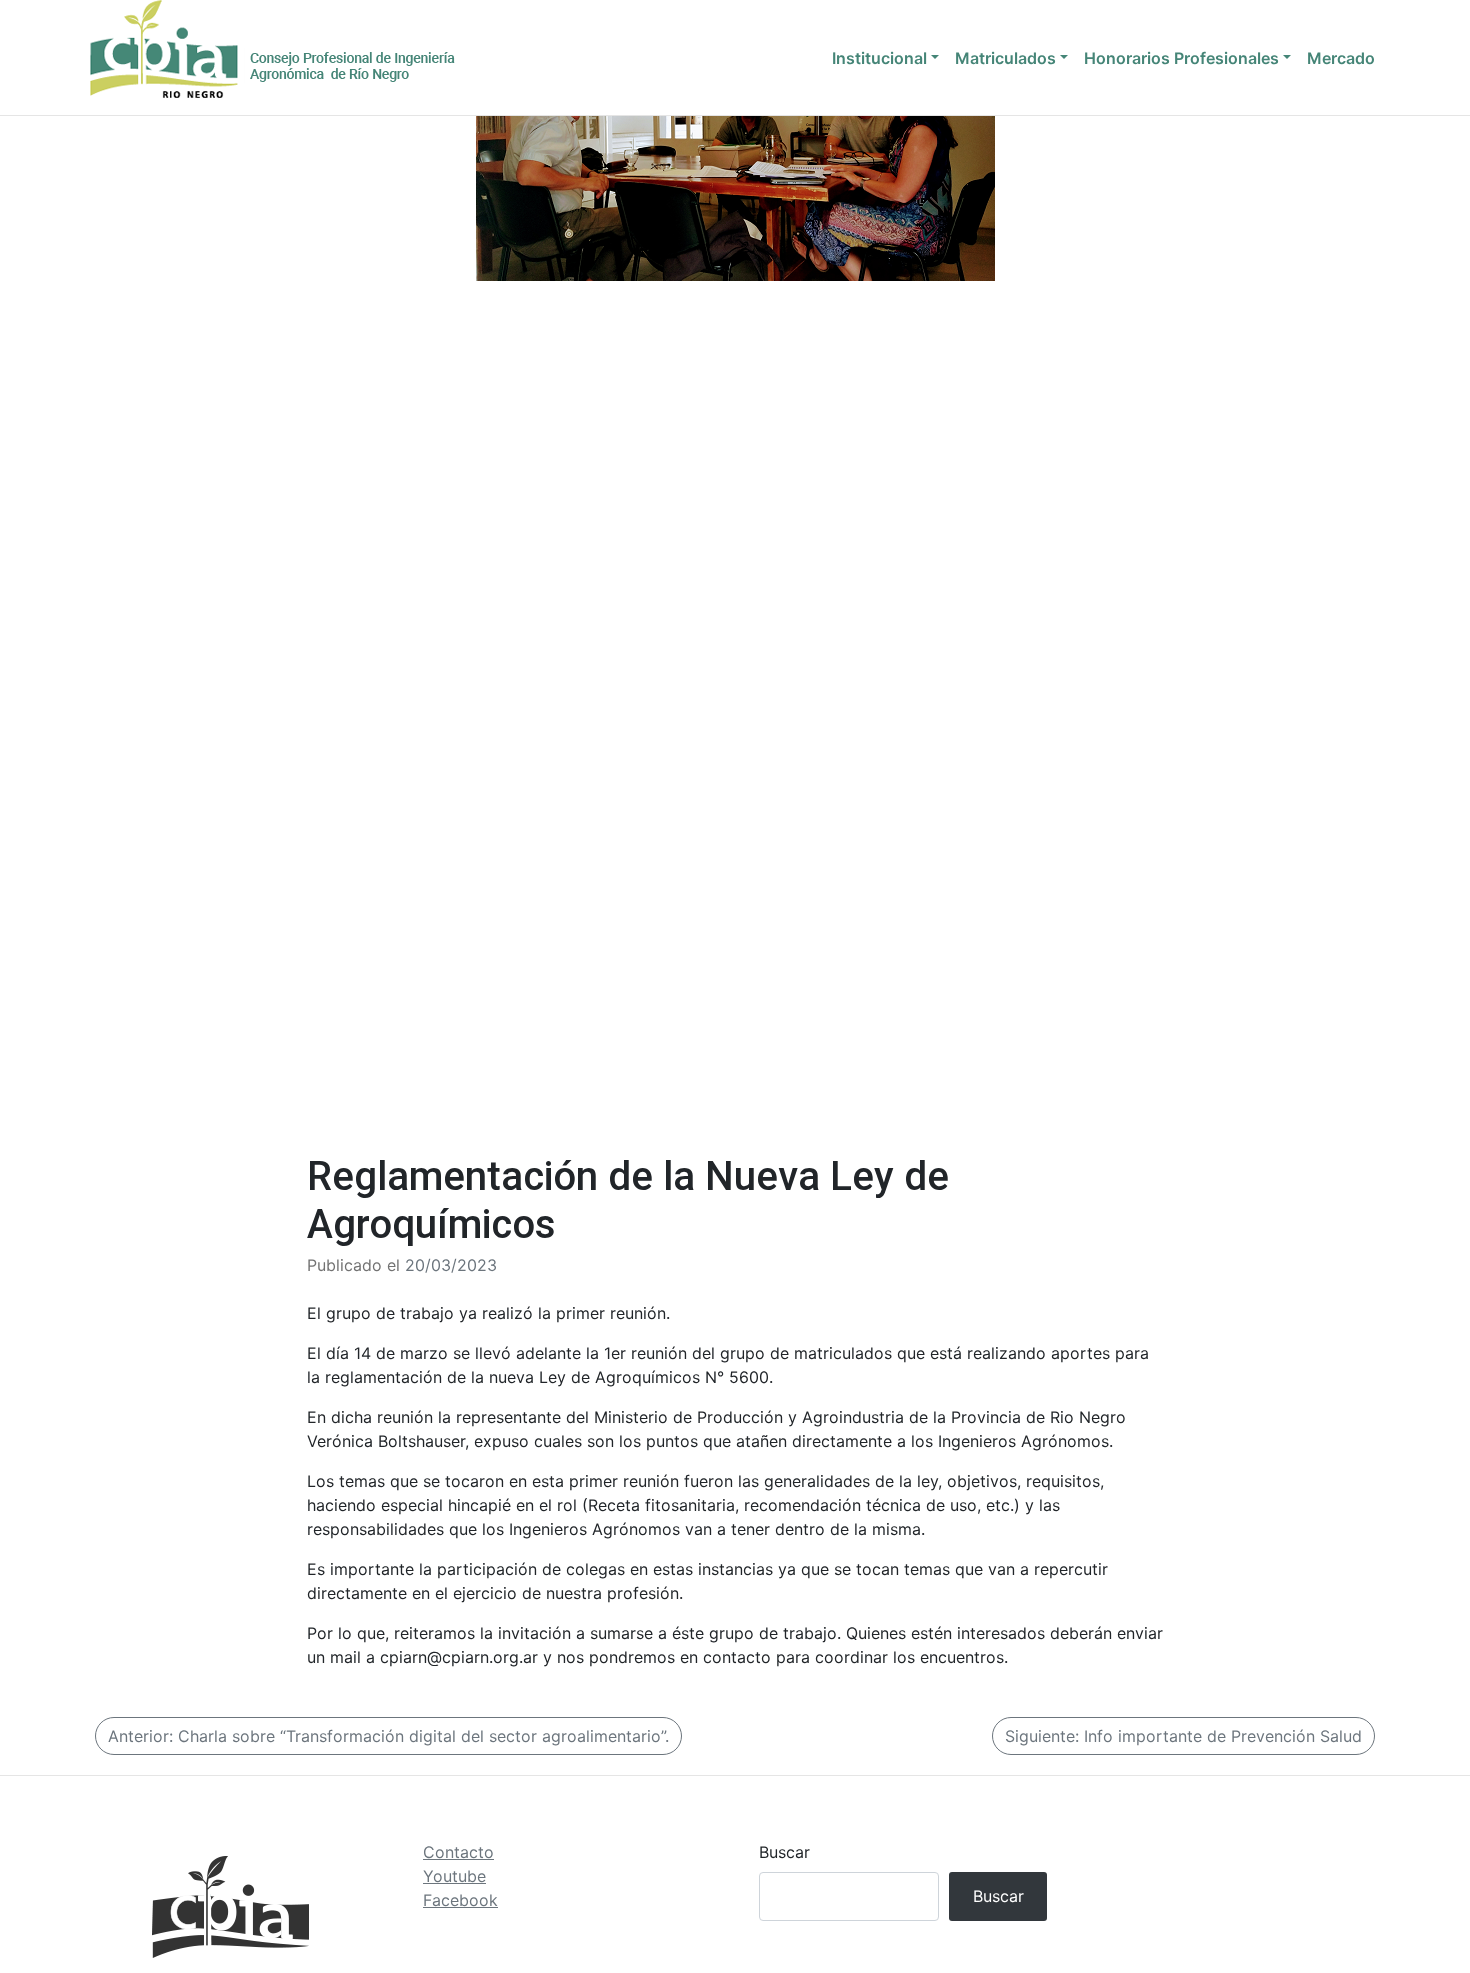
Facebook (460, 1900)
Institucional (879, 58)
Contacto (458, 1852)
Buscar (784, 1852)
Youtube (454, 1876)
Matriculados (1005, 58)
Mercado (1341, 58)
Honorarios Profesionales (1181, 58)
